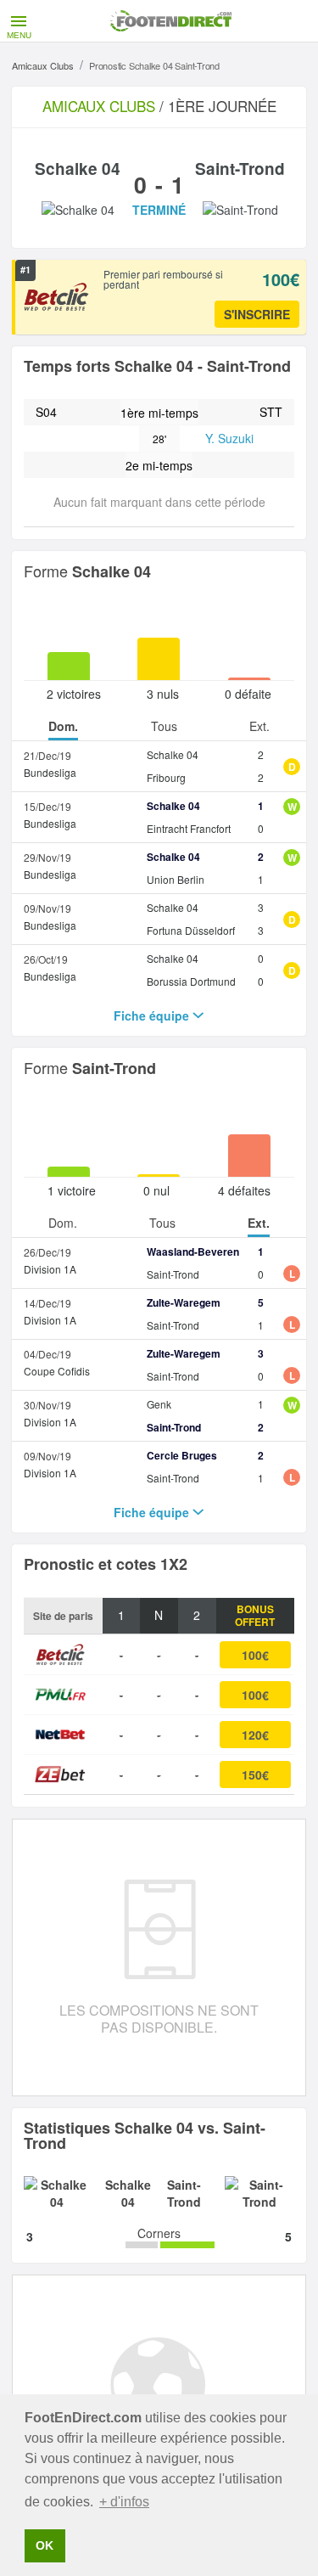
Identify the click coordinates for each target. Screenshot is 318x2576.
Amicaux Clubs (43, 65)
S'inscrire (257, 314)
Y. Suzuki (229, 438)
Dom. (63, 727)
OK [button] (45, 2545)
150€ (255, 1775)
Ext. (259, 727)
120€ (255, 1735)
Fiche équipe (153, 1015)
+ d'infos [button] (124, 2502)
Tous (164, 727)
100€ (255, 1655)
